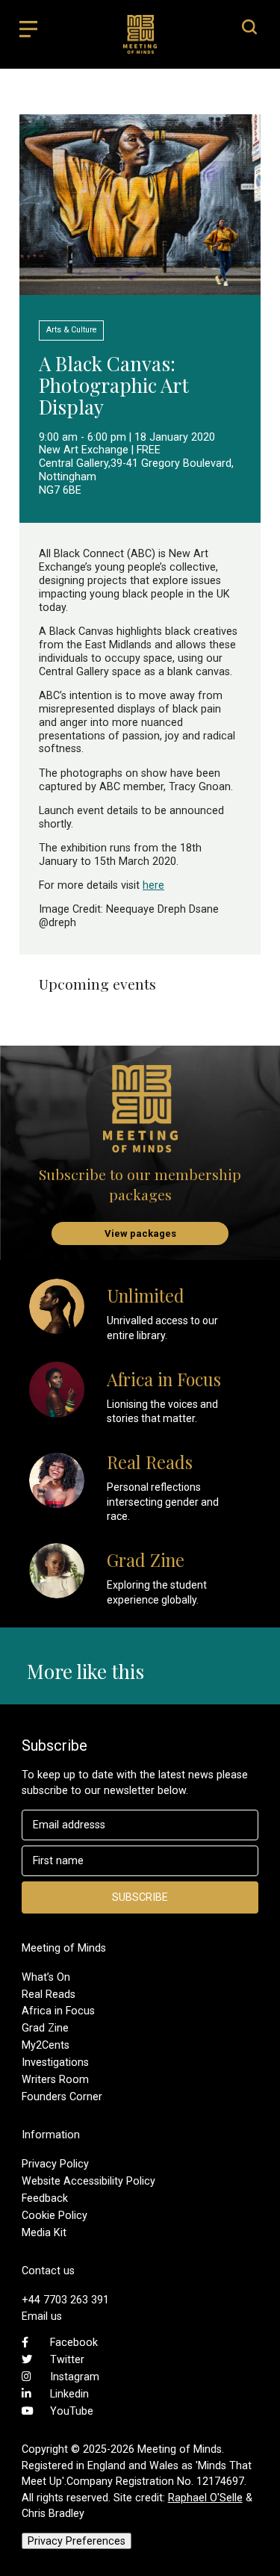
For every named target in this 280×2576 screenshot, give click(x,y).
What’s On (46, 1977)
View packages (140, 1233)
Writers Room (55, 2079)
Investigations (55, 2062)
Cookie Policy (55, 2215)
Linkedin (69, 2394)
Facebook (74, 2342)
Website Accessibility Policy (88, 2181)
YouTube (72, 2411)
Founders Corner (62, 2097)
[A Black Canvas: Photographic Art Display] (140, 288)
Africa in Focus (58, 2011)
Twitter (67, 2359)
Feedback (45, 2198)
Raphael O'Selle (205, 2498)
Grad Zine (45, 2028)
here (153, 885)
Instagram (75, 2377)
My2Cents (46, 2045)
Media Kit (44, 2232)
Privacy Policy (55, 2164)
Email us (42, 2316)
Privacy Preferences (77, 2541)
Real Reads (49, 1994)
